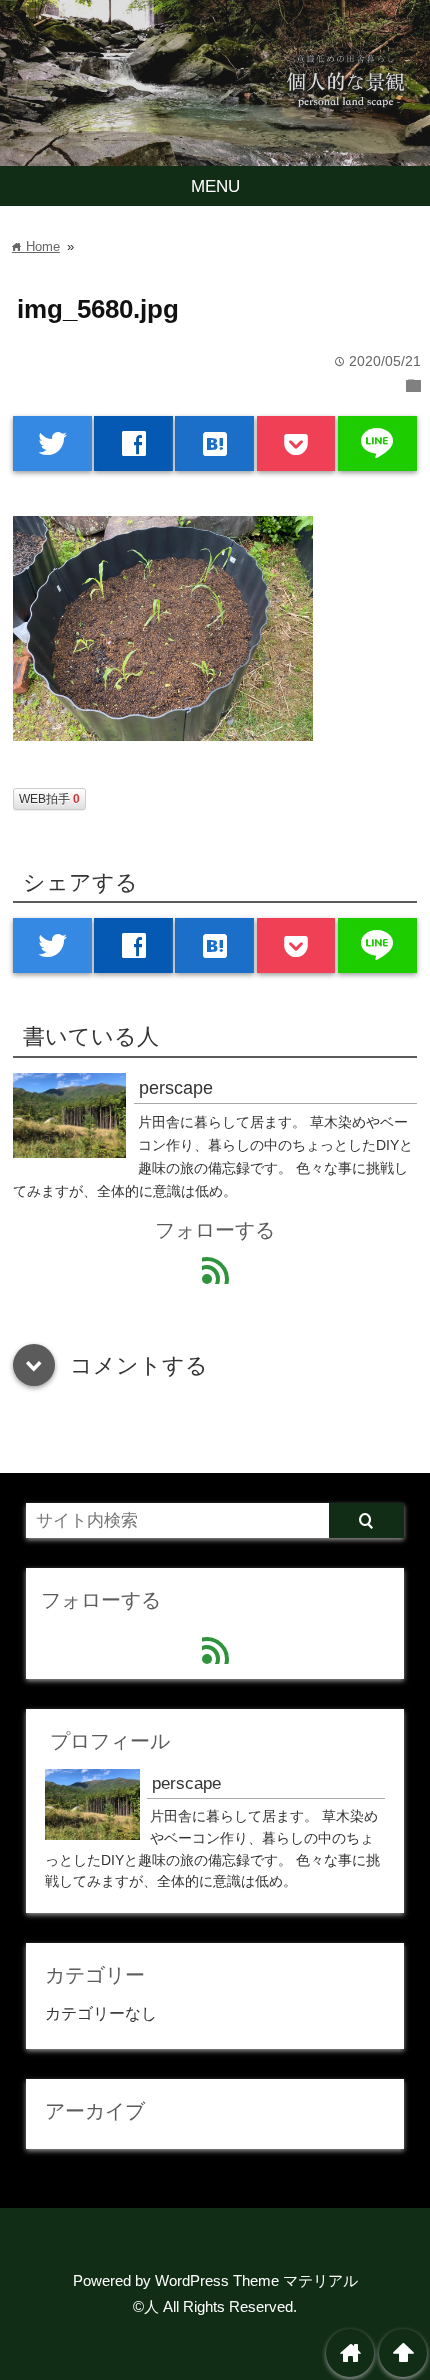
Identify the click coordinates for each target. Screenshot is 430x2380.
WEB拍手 (49, 799)
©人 (146, 2306)
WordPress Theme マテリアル (256, 2280)
